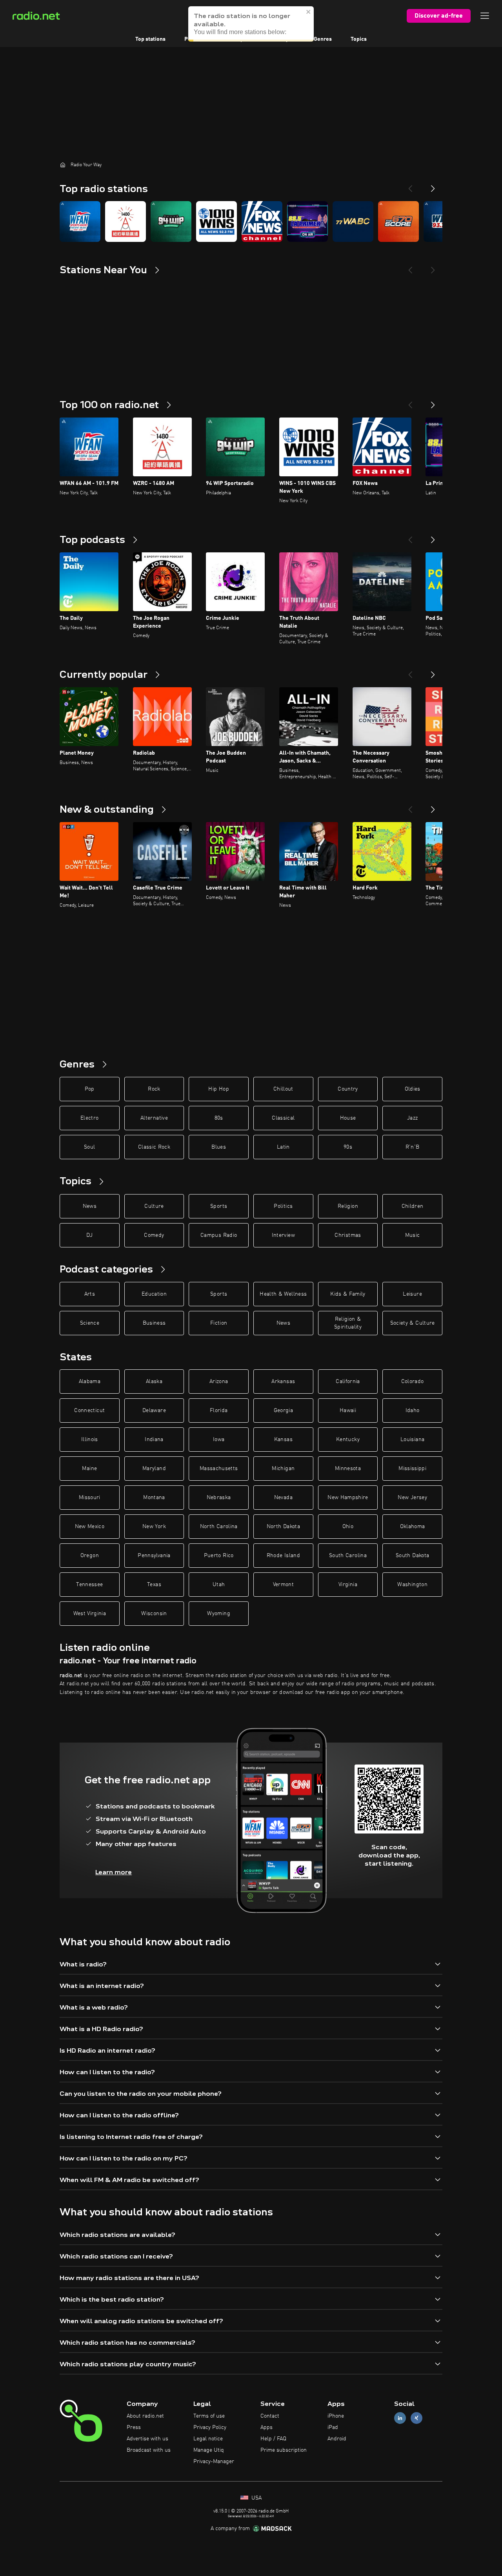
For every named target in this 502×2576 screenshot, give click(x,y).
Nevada (283, 1498)
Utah (219, 1585)
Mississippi (412, 1469)
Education (154, 1294)
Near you (284, 39)
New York (154, 1527)
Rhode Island (283, 1556)
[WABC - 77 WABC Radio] (353, 221)
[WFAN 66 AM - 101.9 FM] (80, 221)
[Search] (300, 16)
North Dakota (283, 1527)
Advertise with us (147, 2439)
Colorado (413, 1381)
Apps (266, 2427)
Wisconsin (154, 1614)
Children (413, 1206)
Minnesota (348, 1469)
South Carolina (348, 1556)
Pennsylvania (154, 1556)
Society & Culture (413, 1323)
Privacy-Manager (214, 2462)
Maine (89, 1469)
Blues (219, 1147)
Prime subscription (284, 2450)
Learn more (114, 1872)
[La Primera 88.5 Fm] (307, 221)
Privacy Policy (210, 2427)
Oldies (413, 1089)
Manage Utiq (209, 2450)
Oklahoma (413, 1527)
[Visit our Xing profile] (417, 2418)
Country (348, 1089)
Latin (283, 1147)
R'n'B (413, 1147)
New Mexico (90, 1527)
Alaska (154, 1381)
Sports (219, 1206)
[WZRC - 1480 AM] (125, 221)
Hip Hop (218, 1089)
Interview (283, 1235)
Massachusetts (219, 1469)
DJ (89, 1235)
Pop (90, 1089)
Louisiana (412, 1440)
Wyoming (218, 1614)
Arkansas (283, 1381)
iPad (333, 2427)
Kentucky (348, 1440)
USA (256, 2498)
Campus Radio (219, 1235)
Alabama (90, 1381)
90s (348, 1147)
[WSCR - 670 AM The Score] (398, 221)
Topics (359, 39)
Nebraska (219, 1498)
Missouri (90, 1498)
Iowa (219, 1440)
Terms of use (209, 2416)
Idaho (413, 1411)
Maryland (154, 1469)
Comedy (154, 1235)
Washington (412, 1585)
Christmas (348, 1235)
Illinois (90, 1440)
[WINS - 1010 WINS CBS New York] (216, 221)
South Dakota (412, 1556)
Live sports (240, 39)
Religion (348, 1206)
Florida (219, 1411)
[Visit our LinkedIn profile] (400, 2418)
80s (219, 1118)
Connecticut (89, 1411)
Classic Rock (154, 1147)
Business (154, 1323)
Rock (154, 1089)
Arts (90, 1294)
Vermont (283, 1585)
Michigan (283, 1469)
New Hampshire (348, 1498)
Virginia (348, 1585)
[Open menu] (485, 16)
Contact (270, 2416)
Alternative (154, 1118)
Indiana (154, 1440)
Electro (89, 1118)
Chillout (283, 1089)
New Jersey (412, 1498)
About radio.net (145, 2416)
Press (134, 2427)
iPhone (336, 2416)
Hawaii (348, 1411)
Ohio (348, 1527)
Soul (89, 1147)
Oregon (90, 1556)
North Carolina (219, 1527)
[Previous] (410, 185)
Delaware (154, 1411)
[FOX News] (262, 221)
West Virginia (90, 1614)
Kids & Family (348, 1294)
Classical (283, 1118)
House (348, 1118)
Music (413, 1235)
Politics (283, 1206)
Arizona (219, 1381)
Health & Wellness (283, 1294)
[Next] (433, 185)
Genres (323, 39)
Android (337, 2439)
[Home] (63, 165)
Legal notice (208, 2439)
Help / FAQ (273, 2439)
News (90, 1206)
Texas (154, 1585)
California (348, 1381)
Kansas (283, 1440)
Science (90, 1323)
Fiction (219, 1323)
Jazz (412, 1118)
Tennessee (89, 1585)
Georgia (283, 1411)
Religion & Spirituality (348, 1323)
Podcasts (196, 39)
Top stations (150, 39)
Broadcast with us (149, 2450)
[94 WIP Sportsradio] (171, 221)
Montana (154, 1498)
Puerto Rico (219, 1556)
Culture (154, 1206)
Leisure (412, 1294)
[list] (251, 221)
